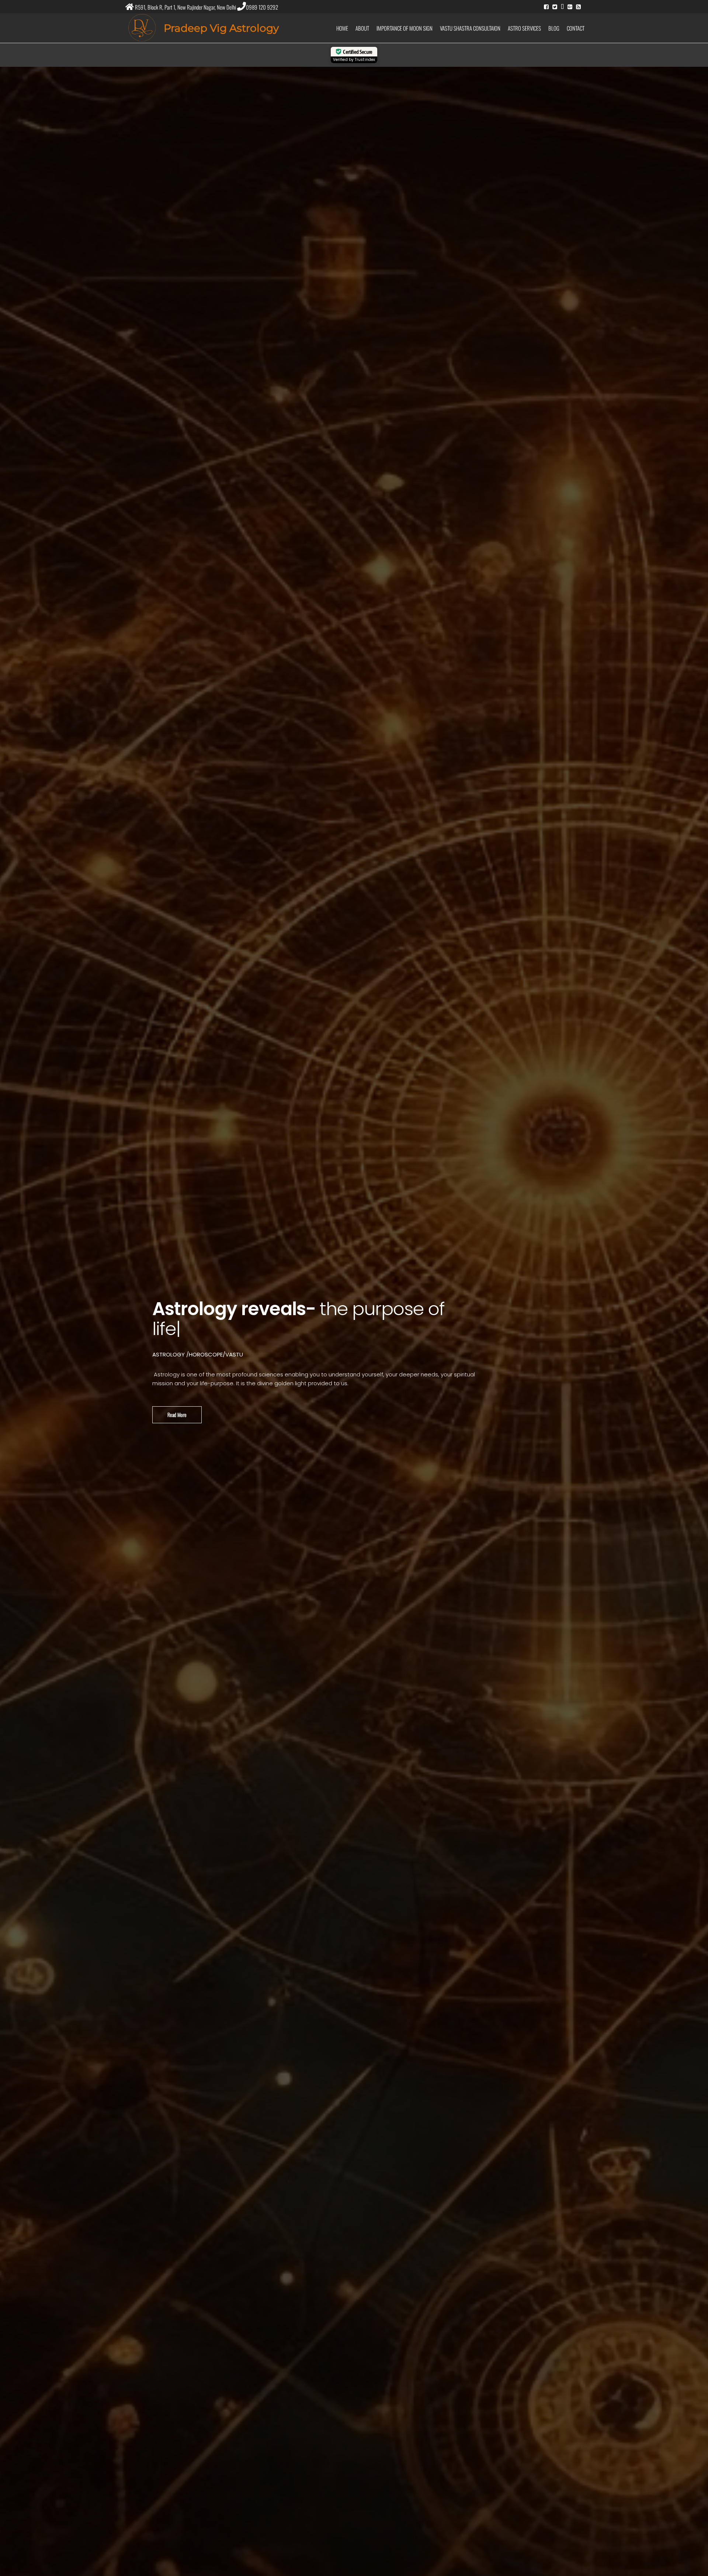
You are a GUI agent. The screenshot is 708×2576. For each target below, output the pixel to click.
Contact (576, 28)
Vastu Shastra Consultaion (470, 28)
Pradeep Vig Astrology (221, 28)
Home (342, 28)
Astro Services (524, 28)
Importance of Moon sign (405, 28)
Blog (554, 28)
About (362, 28)
